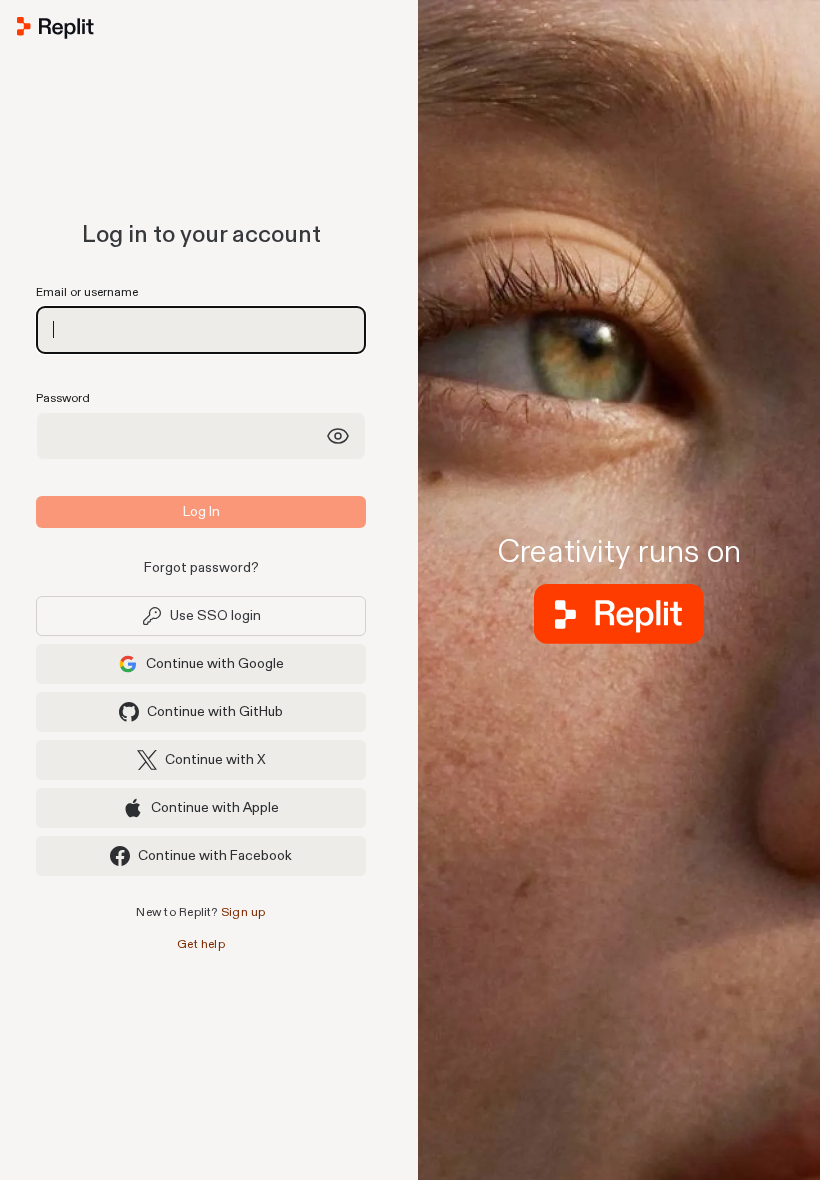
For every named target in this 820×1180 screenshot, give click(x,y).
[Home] (201, 32)
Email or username (87, 292)
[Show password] (338, 436)
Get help (201, 944)
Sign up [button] (243, 912)
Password (63, 398)
